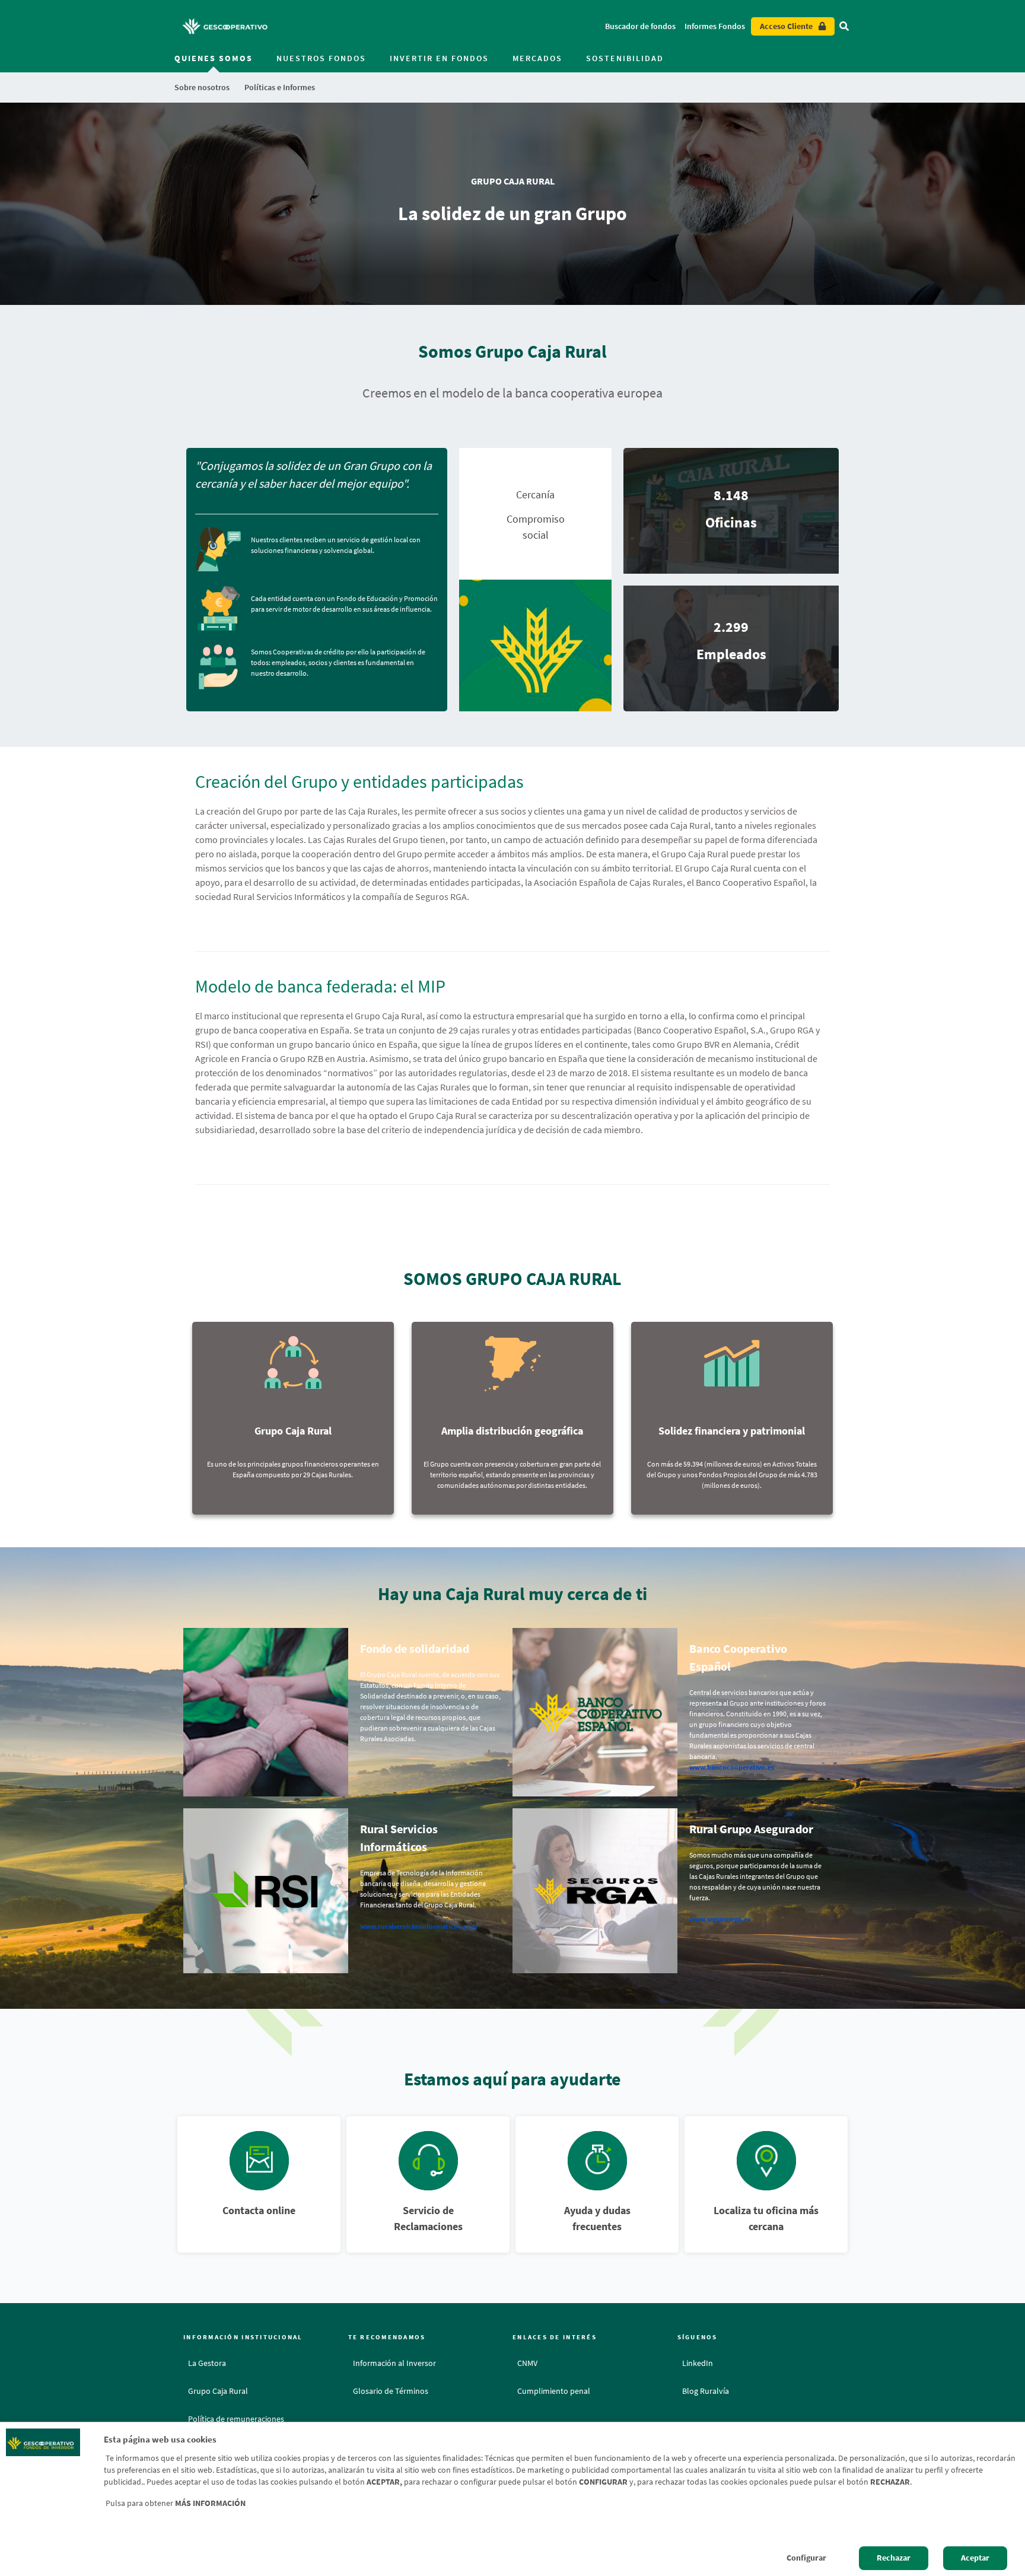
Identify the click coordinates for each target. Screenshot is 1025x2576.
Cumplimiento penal (554, 2391)
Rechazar (894, 2558)
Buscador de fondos (640, 26)
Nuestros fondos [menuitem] (321, 58)
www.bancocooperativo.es (732, 1767)
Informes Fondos (715, 26)
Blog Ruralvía (706, 2391)
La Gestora (207, 2363)
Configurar (806, 2558)
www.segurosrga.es (720, 1919)
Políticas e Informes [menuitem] (280, 87)
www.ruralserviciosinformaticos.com (418, 1926)
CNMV (527, 2363)
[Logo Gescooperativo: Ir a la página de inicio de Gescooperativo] (225, 26)
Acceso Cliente (786, 26)
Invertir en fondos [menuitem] (439, 58)
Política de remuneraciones (236, 2419)
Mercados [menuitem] (537, 58)
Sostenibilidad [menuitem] (625, 58)
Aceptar (975, 2558)
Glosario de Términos (391, 2391)
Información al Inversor (394, 2363)
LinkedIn (698, 2363)
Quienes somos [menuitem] (214, 58)
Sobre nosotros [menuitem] (202, 87)
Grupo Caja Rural (218, 2391)
